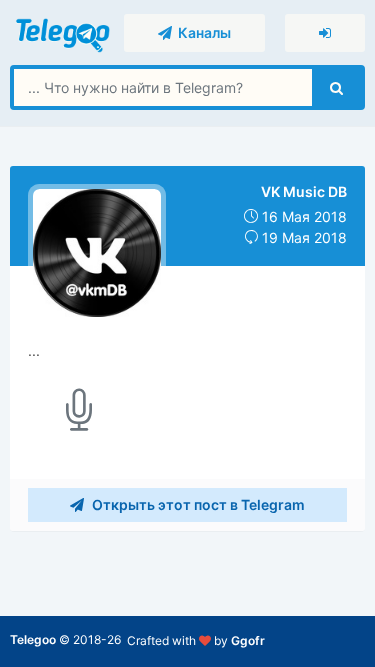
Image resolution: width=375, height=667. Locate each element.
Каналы (201, 32)
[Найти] (336, 87)
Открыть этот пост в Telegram (197, 504)
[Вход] (325, 33)
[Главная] (64, 31)
